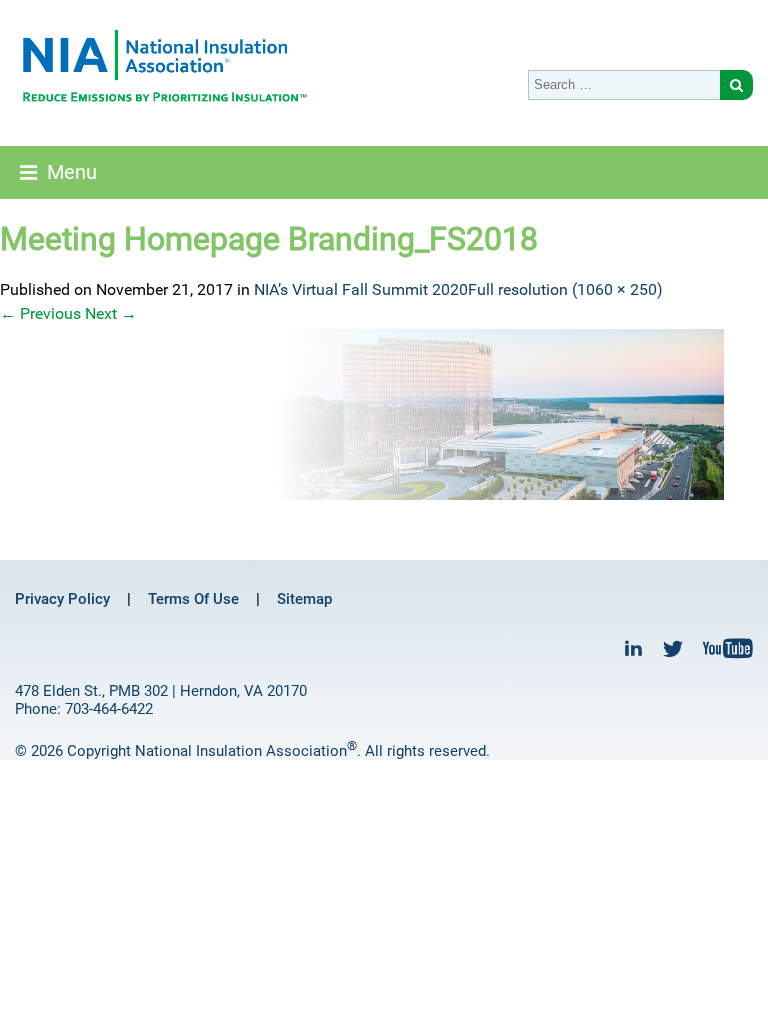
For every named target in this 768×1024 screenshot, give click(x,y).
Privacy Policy (62, 599)
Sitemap (304, 599)
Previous (40, 313)
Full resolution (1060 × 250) (565, 289)
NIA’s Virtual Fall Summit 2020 (361, 289)
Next (111, 313)
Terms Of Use (193, 599)
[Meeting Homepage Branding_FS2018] (384, 414)
